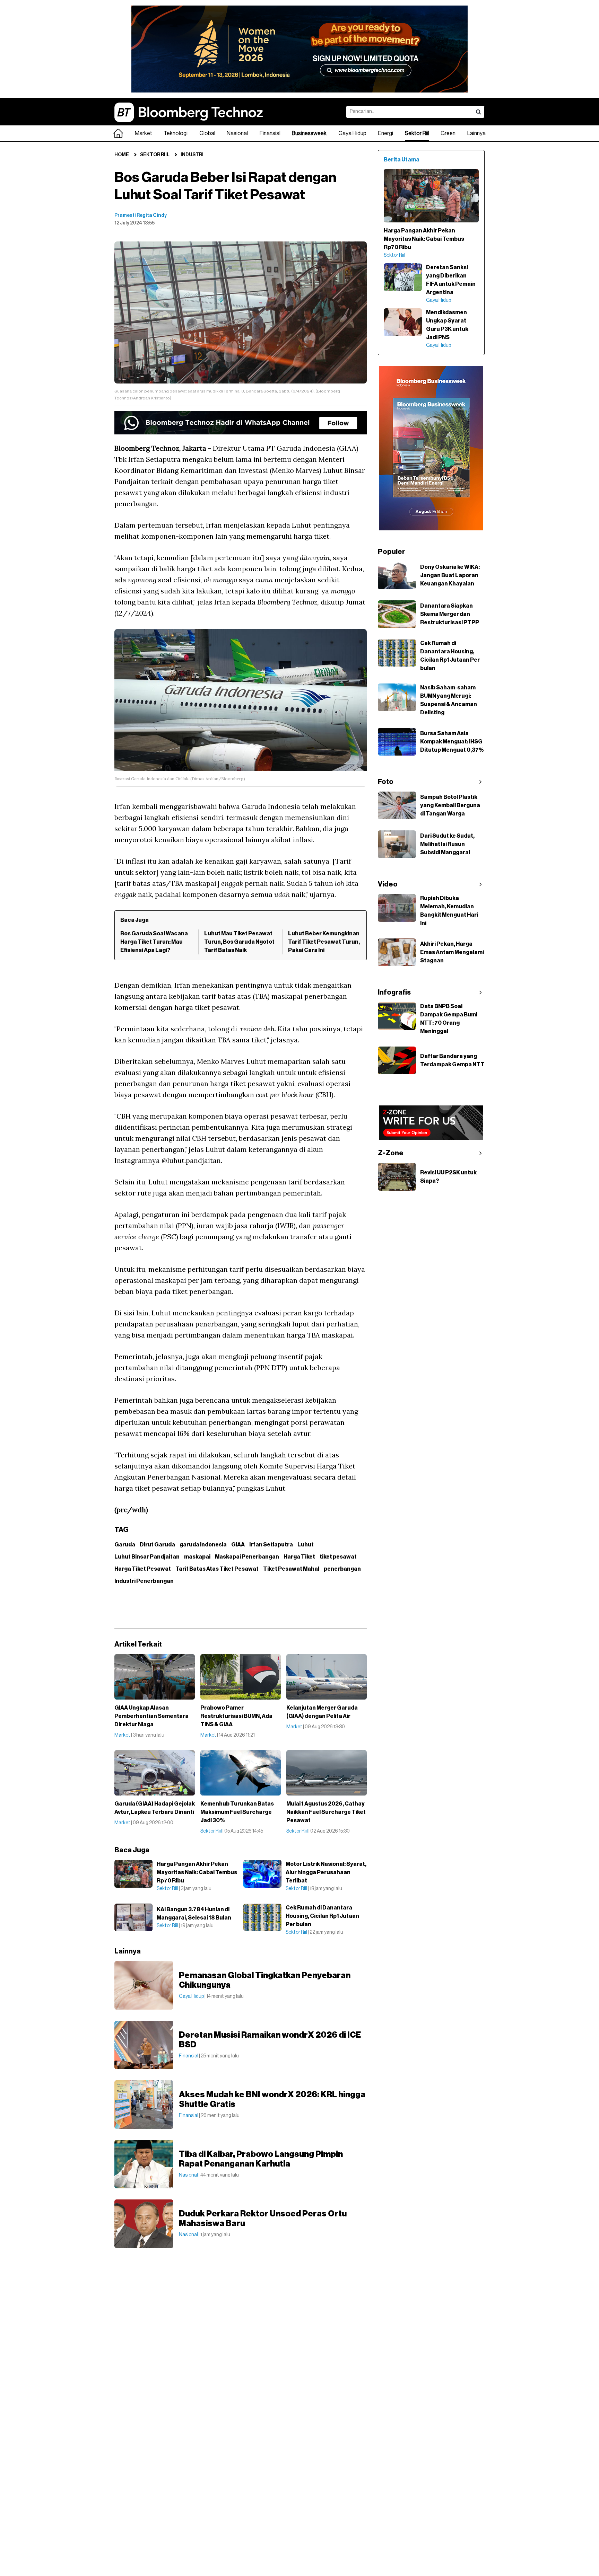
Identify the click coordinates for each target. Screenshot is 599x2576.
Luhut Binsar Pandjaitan (147, 1557)
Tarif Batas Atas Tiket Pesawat (217, 1569)
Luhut (306, 1545)
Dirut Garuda (157, 1545)
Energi (385, 133)
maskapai (197, 1557)
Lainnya (476, 133)
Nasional (237, 133)
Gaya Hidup (352, 133)
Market (144, 133)
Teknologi (176, 133)
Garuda (125, 1545)
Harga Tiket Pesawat (143, 1569)
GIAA (238, 1545)
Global (207, 133)
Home (122, 155)
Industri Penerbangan (144, 1581)
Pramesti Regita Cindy (141, 215)
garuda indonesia (203, 1545)
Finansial (270, 133)
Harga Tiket (299, 1557)
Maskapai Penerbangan (247, 1557)
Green (448, 133)
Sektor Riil (417, 133)
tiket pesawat (338, 1557)
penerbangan (342, 1569)
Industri (192, 155)
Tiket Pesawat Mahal (291, 1569)
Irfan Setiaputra (271, 1545)
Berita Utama (402, 160)
